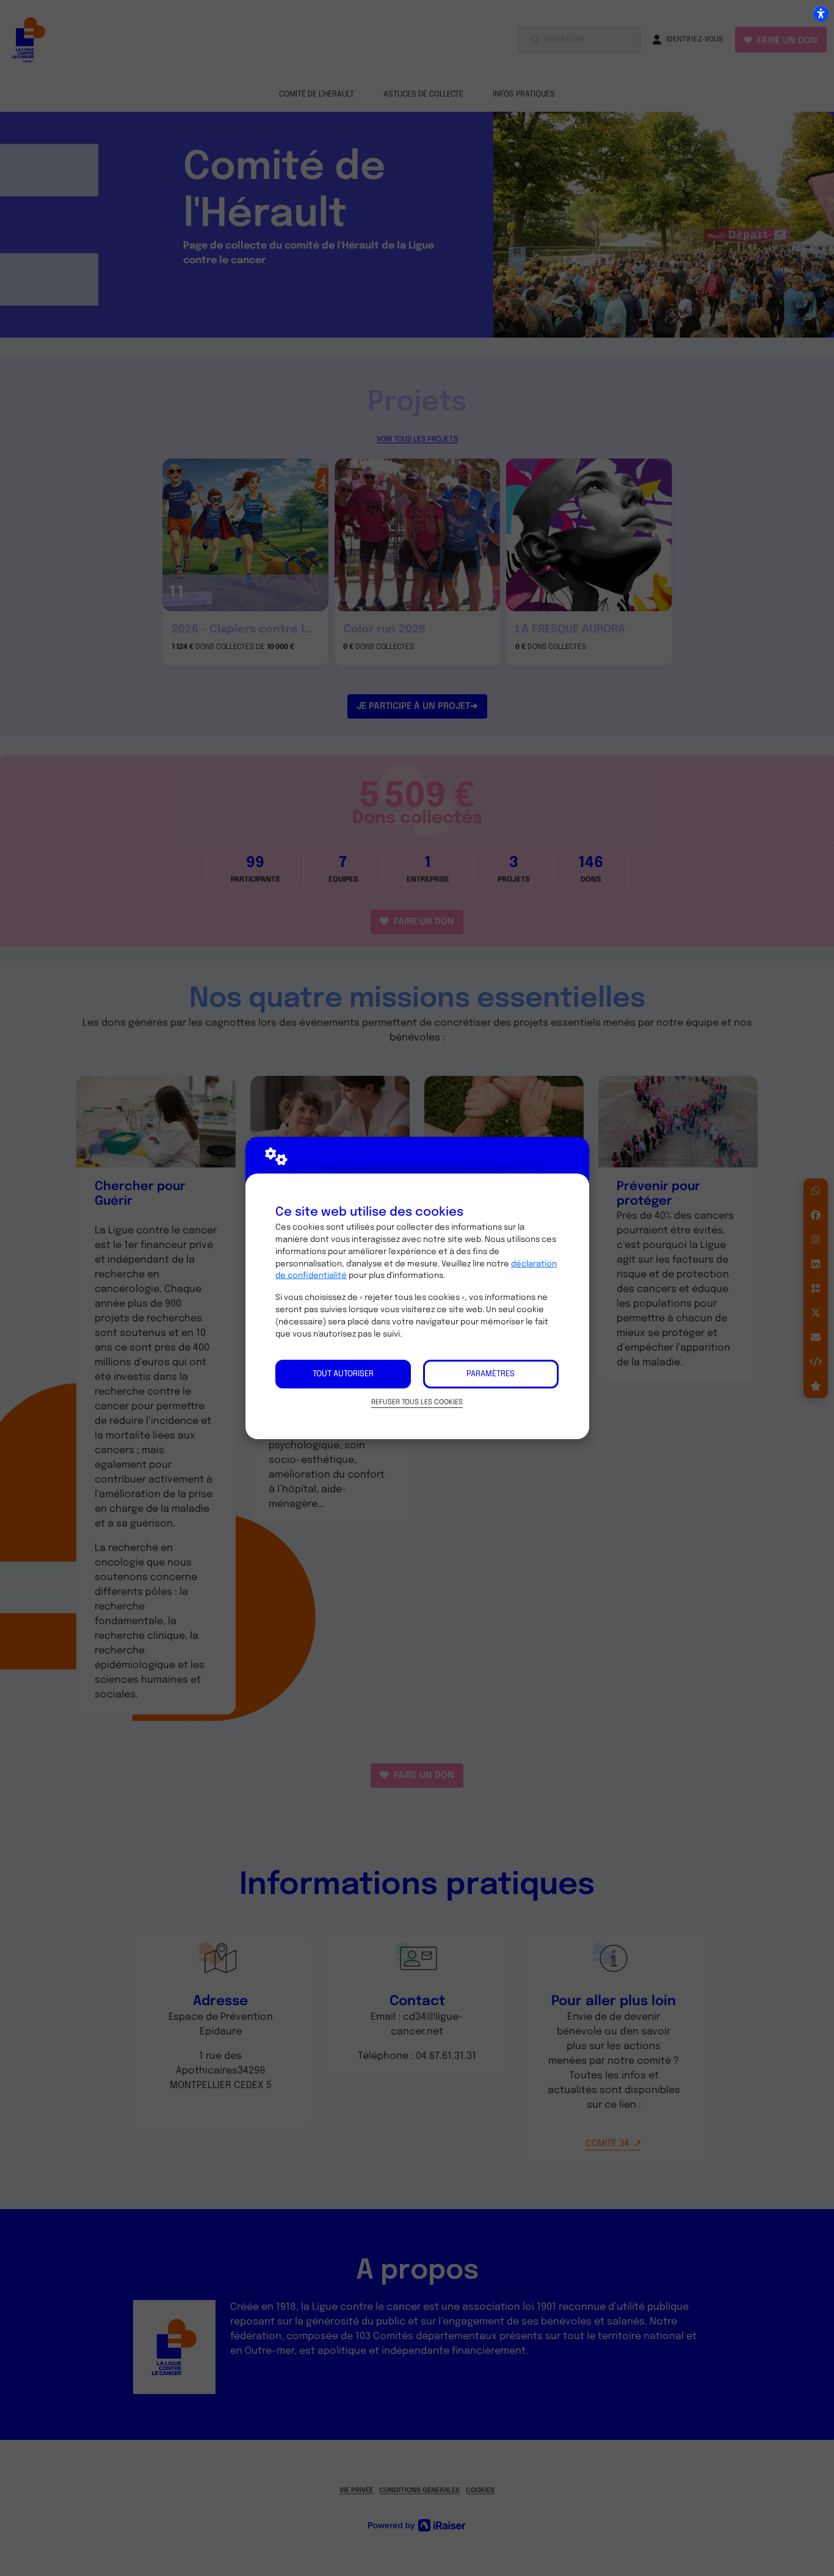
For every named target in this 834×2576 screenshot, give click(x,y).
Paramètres (491, 1374)
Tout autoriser (343, 1374)
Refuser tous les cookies (417, 1402)
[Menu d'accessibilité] (821, 13)
